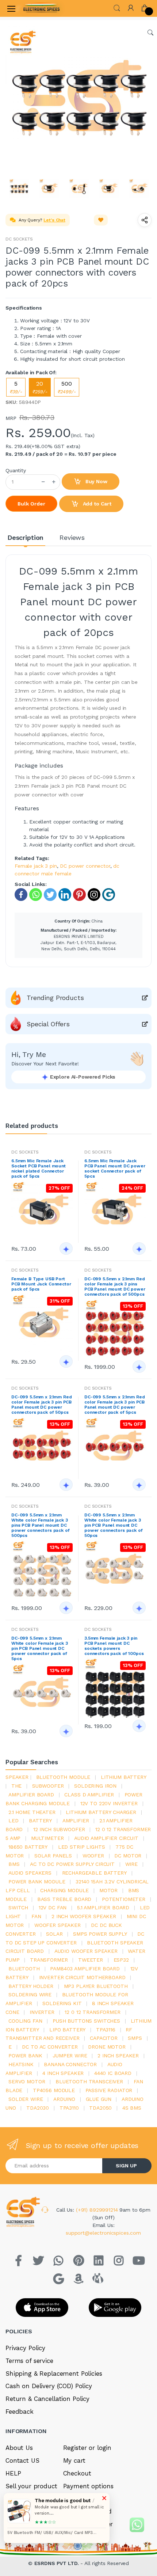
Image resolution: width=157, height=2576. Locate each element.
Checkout (77, 2473)
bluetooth (24, 1969)
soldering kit (62, 2003)
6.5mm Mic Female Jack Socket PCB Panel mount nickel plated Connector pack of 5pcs (39, 1168)
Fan (36, 1916)
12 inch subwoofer (59, 1829)
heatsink (21, 2064)
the (17, 1786)
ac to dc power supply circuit (72, 1864)
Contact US (22, 2461)
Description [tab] (25, 537)
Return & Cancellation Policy (47, 2399)
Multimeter (47, 1838)
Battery (40, 1821)
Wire (131, 1864)
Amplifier (76, 1821)
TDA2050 (100, 2108)
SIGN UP (126, 2166)
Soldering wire (30, 1994)
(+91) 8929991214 (98, 2210)
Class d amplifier (89, 1795)
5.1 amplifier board (103, 1908)
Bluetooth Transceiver (89, 2081)
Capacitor (104, 2038)
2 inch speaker (118, 2056)
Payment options (88, 2486)
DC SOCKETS (19, 239)
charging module (64, 1890)
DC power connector (85, 866)
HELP (13, 2473)
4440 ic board (113, 2073)
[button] (117, 7)
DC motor (128, 1856)
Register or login (87, 2448)
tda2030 (38, 2108)
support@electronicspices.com (103, 2233)
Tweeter (91, 1960)
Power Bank (25, 2056)
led (14, 1821)
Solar (54, 1934)
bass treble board (64, 1899)
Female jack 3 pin (36, 866)
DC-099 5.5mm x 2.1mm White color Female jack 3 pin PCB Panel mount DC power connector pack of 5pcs (39, 1648)
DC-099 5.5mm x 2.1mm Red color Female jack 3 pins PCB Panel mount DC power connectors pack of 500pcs (115, 1287)
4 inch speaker (63, 2073)
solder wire (26, 2099)
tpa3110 (69, 2108)
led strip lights (82, 1847)
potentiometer (124, 1899)
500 (67, 387)
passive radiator (109, 2090)
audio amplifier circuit (106, 1838)
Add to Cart (96, 504)
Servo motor (27, 2081)
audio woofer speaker (86, 1951)
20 (40, 387)
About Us (19, 2448)
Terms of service (29, 2361)
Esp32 (121, 1960)
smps (135, 2038)
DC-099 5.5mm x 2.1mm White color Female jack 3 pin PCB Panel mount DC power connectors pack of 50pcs (114, 1525)
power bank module (37, 1882)
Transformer (49, 1960)
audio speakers (30, 1873)
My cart (74, 2461)
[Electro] (42, 8)
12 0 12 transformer (92, 2012)
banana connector (70, 2064)
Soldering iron (95, 1786)
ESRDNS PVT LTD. (58, 2563)
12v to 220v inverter (109, 1803)
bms (14, 1864)
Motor (108, 1890)
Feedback (20, 2412)
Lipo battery (67, 2030)
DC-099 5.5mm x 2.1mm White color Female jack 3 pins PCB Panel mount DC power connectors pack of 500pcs (41, 1525)
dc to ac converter (50, 2047)
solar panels (53, 1856)
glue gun (99, 2099)
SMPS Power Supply (100, 1934)
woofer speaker (58, 1925)
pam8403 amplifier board (85, 1969)
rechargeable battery (94, 1873)
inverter (42, 2012)
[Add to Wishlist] (101, 220)
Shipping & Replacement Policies (54, 2374)
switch (18, 1908)
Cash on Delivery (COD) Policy (49, 2386)
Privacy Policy (25, 2348)
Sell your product (31, 2486)
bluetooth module (63, 1777)
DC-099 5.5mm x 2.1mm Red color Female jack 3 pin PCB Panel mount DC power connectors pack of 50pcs (42, 1405)
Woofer (93, 1856)
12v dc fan (53, 1908)
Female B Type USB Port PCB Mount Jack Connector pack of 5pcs (41, 1284)
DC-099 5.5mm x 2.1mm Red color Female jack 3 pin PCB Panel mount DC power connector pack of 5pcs (115, 1405)
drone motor (107, 2047)
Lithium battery (124, 1777)
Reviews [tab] (72, 537)
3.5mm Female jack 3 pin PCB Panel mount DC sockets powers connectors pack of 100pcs (114, 1646)
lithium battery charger (101, 1812)
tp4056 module (54, 2090)
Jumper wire (70, 2056)
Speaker (17, 1777)
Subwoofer (48, 1786)
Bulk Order (31, 504)
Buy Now (96, 481)
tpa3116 (106, 2030)
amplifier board (31, 1795)
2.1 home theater (32, 1812)
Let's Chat (54, 220)
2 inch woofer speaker (84, 1916)
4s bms (132, 2108)
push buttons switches (86, 2021)
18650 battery (28, 1847)
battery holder (31, 1986)
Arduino (64, 2099)
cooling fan (25, 2021)
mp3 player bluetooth (96, 1986)
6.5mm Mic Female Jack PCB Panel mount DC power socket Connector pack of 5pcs (115, 1168)
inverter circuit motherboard (82, 1977)
